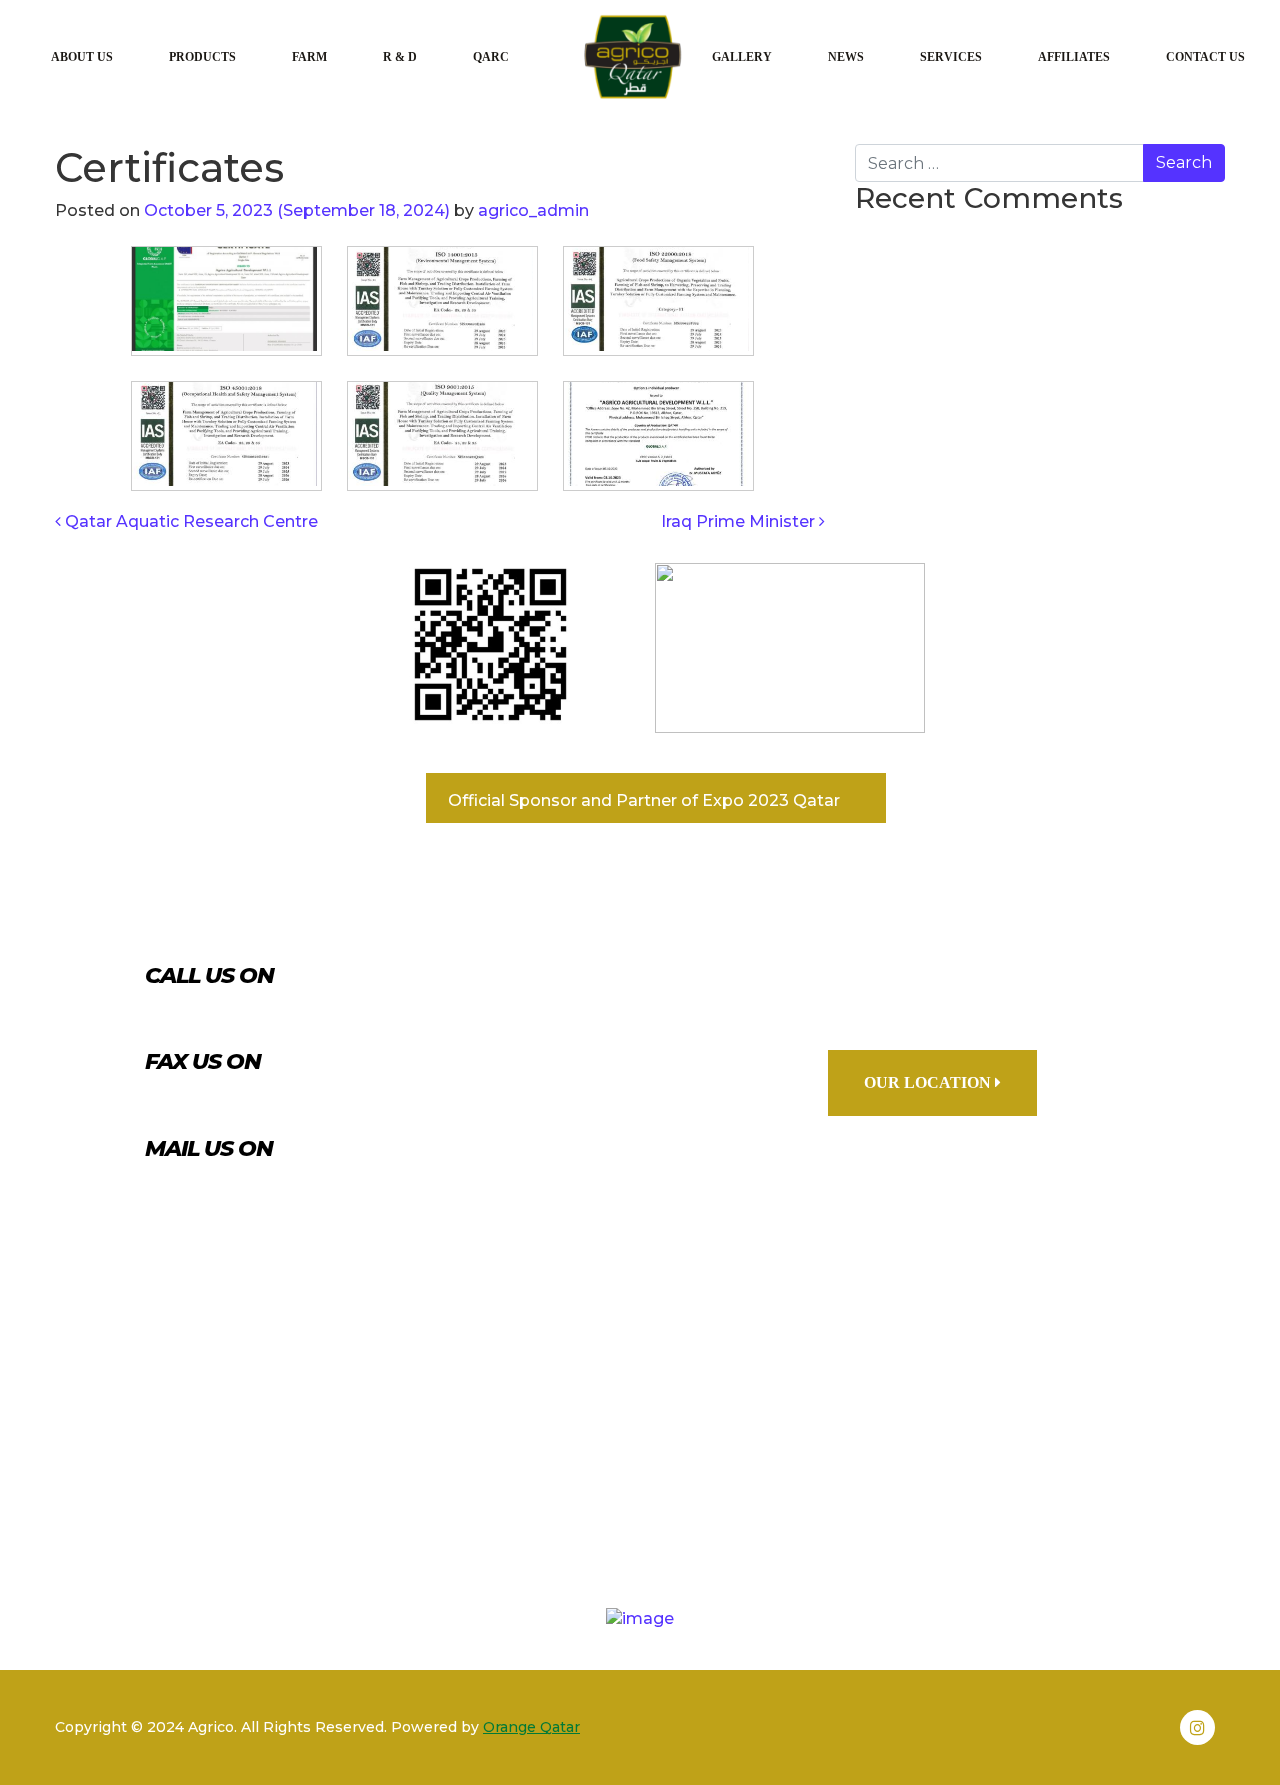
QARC (491, 57)
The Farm (565, 1514)
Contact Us (1205, 57)
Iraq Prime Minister (740, 521)
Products (202, 57)
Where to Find (988, 1514)
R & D (400, 57)
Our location (929, 1082)
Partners (261, 1514)
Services (951, 57)
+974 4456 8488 (271, 1099)
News (846, 57)
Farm (309, 57)
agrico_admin (531, 210)
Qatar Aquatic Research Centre (189, 521)
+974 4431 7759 (264, 1012)
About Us (82, 57)
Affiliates (1074, 57)
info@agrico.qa (268, 1185)
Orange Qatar (531, 1727)
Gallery (742, 57)
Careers (819, 1514)
